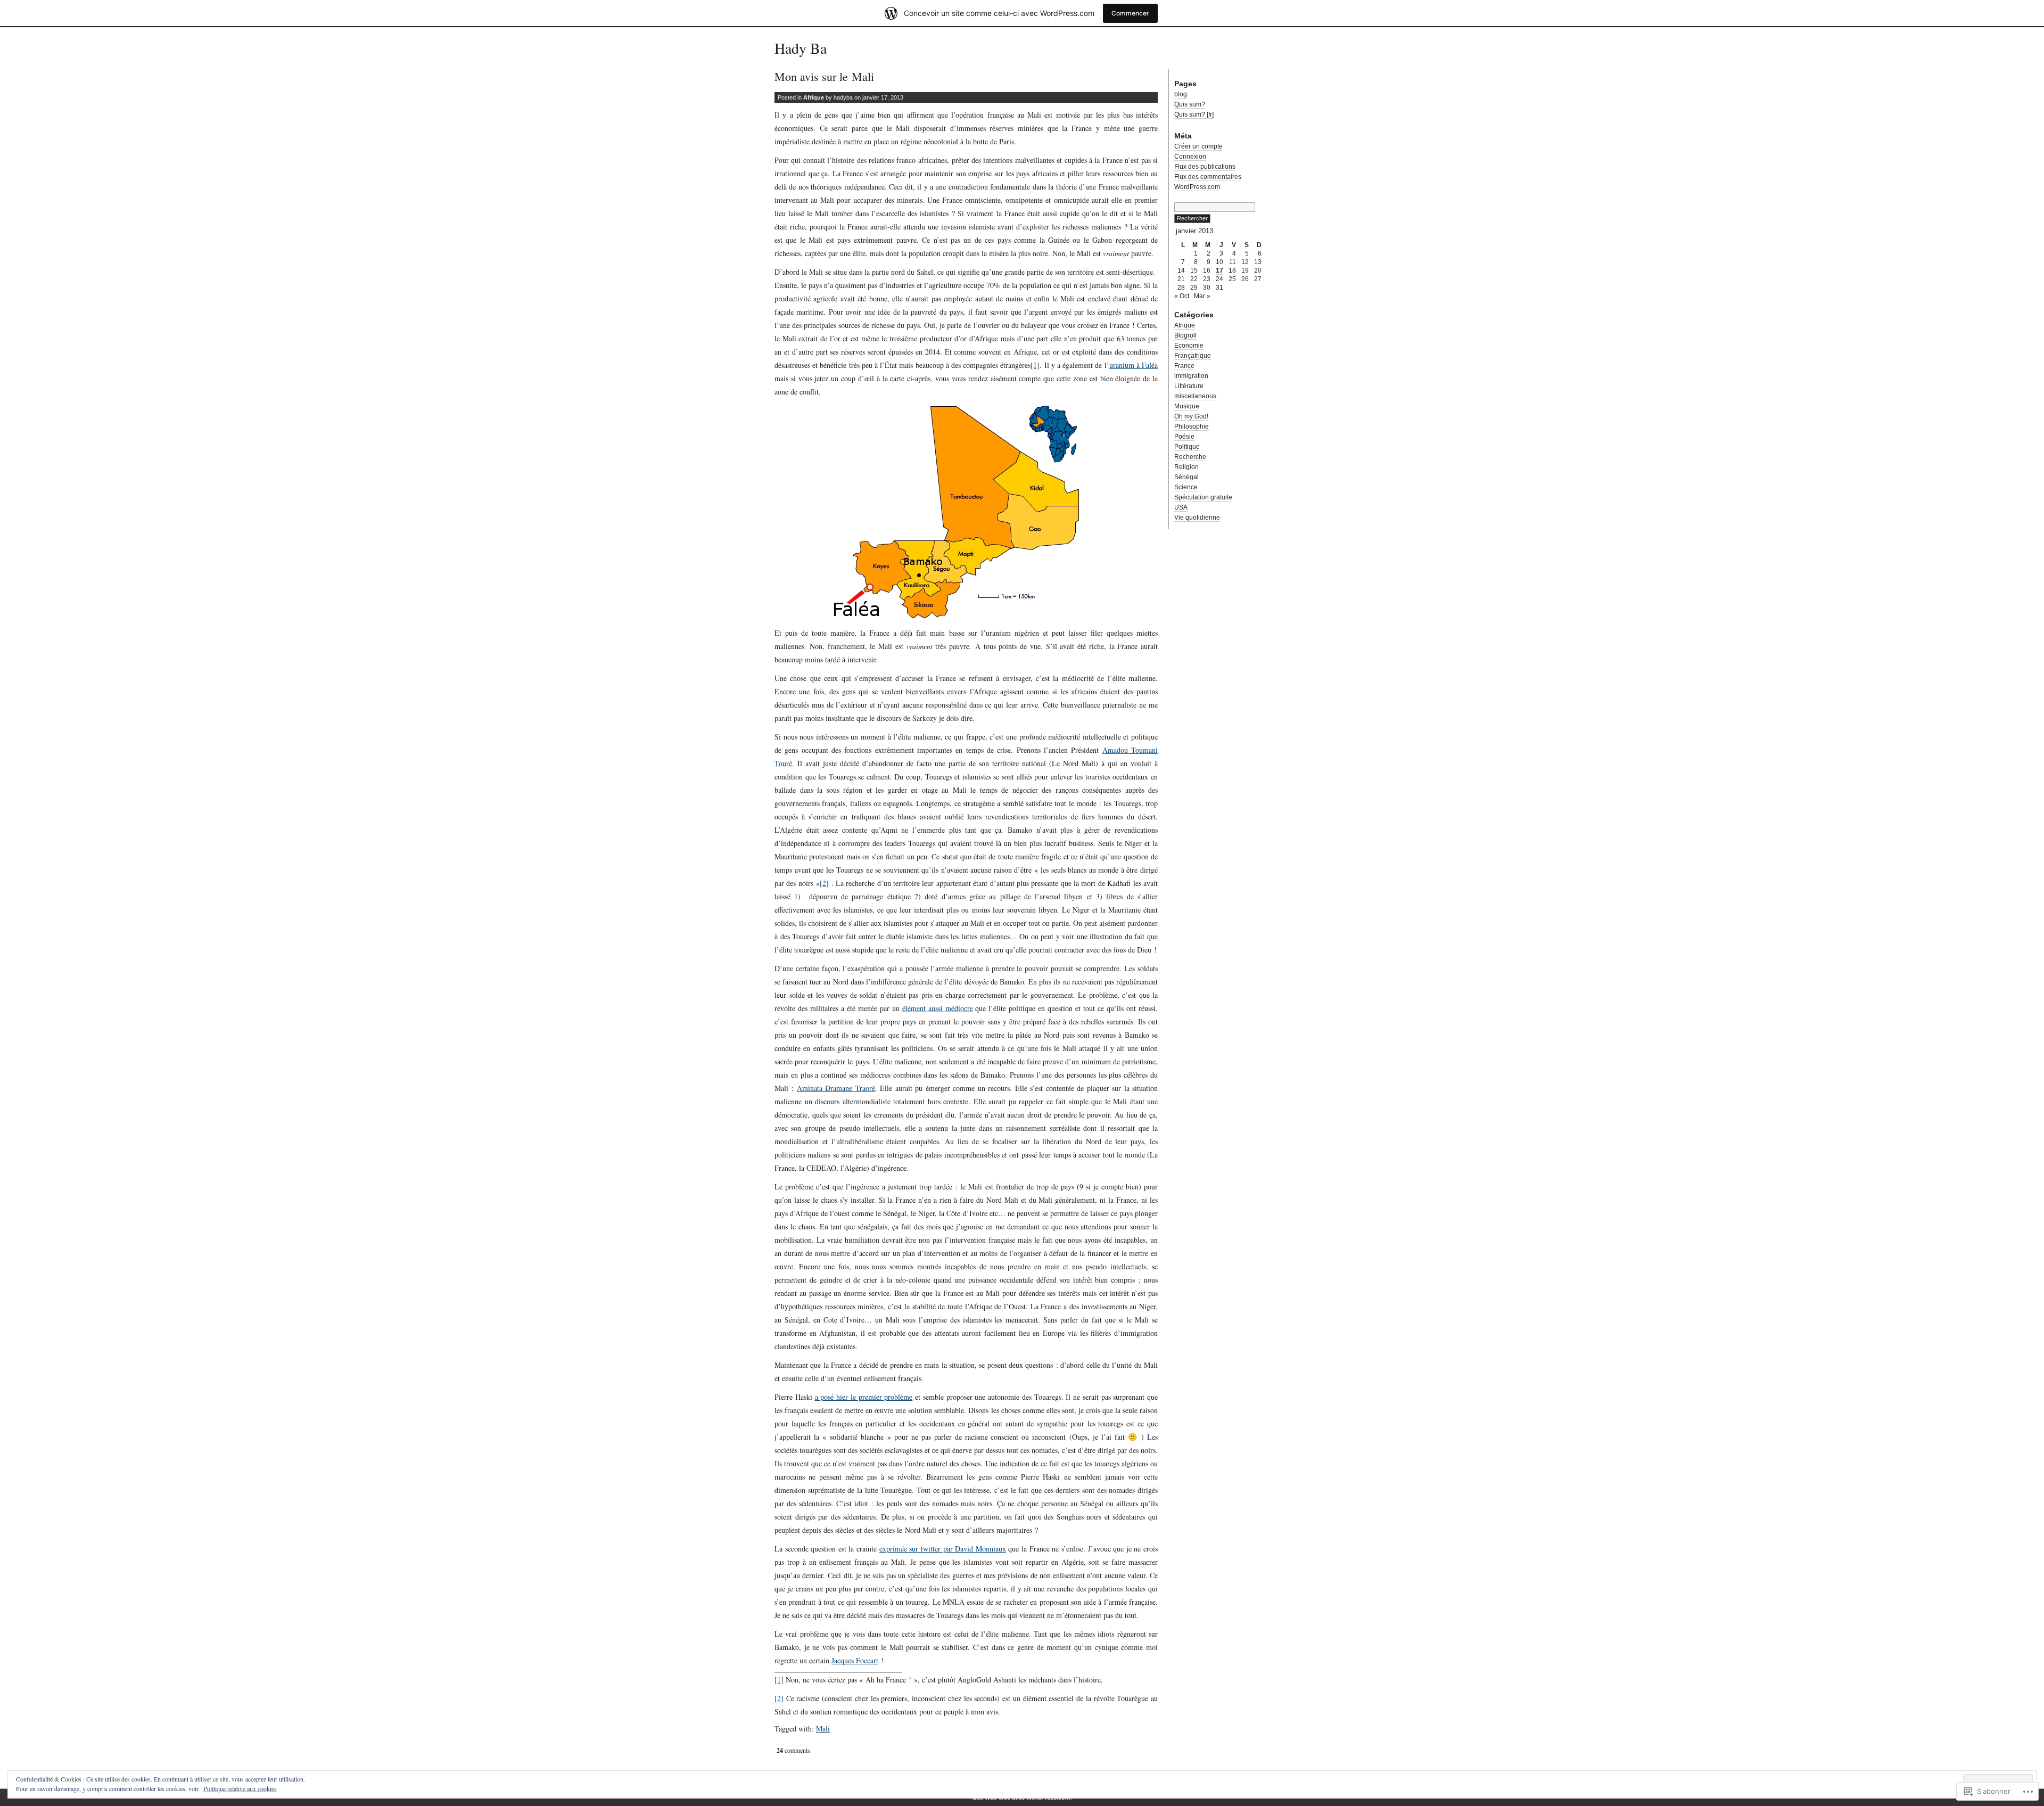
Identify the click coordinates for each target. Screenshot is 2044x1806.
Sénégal (1186, 477)
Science (1186, 487)
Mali (823, 1729)
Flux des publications (1205, 167)
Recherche (1190, 457)
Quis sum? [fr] (1194, 114)
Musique (1187, 406)
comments (793, 1750)
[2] (824, 883)
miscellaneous (1195, 396)
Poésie (1184, 437)
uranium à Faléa (1134, 365)
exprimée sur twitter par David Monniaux (943, 1549)
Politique (1187, 447)
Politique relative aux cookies (240, 1788)
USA (1181, 507)
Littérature (1189, 386)
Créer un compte (1198, 146)
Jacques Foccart (855, 1660)
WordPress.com (1197, 187)
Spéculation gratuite (1203, 497)
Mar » (1202, 296)
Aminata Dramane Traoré (836, 1088)
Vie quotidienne (1197, 518)
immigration (1191, 376)
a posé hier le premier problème (864, 1397)
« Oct (1182, 296)
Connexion (1190, 157)
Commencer (1130, 13)
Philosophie (1192, 426)
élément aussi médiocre (938, 1008)
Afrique (814, 97)
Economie (1189, 346)
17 (1219, 270)
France (1184, 366)
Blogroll (1185, 335)
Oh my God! (1191, 416)
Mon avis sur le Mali (824, 76)
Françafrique (1193, 356)
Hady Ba (801, 48)
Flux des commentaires (1208, 177)
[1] (1035, 365)
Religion (1186, 467)
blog (1181, 94)
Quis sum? (1190, 104)
